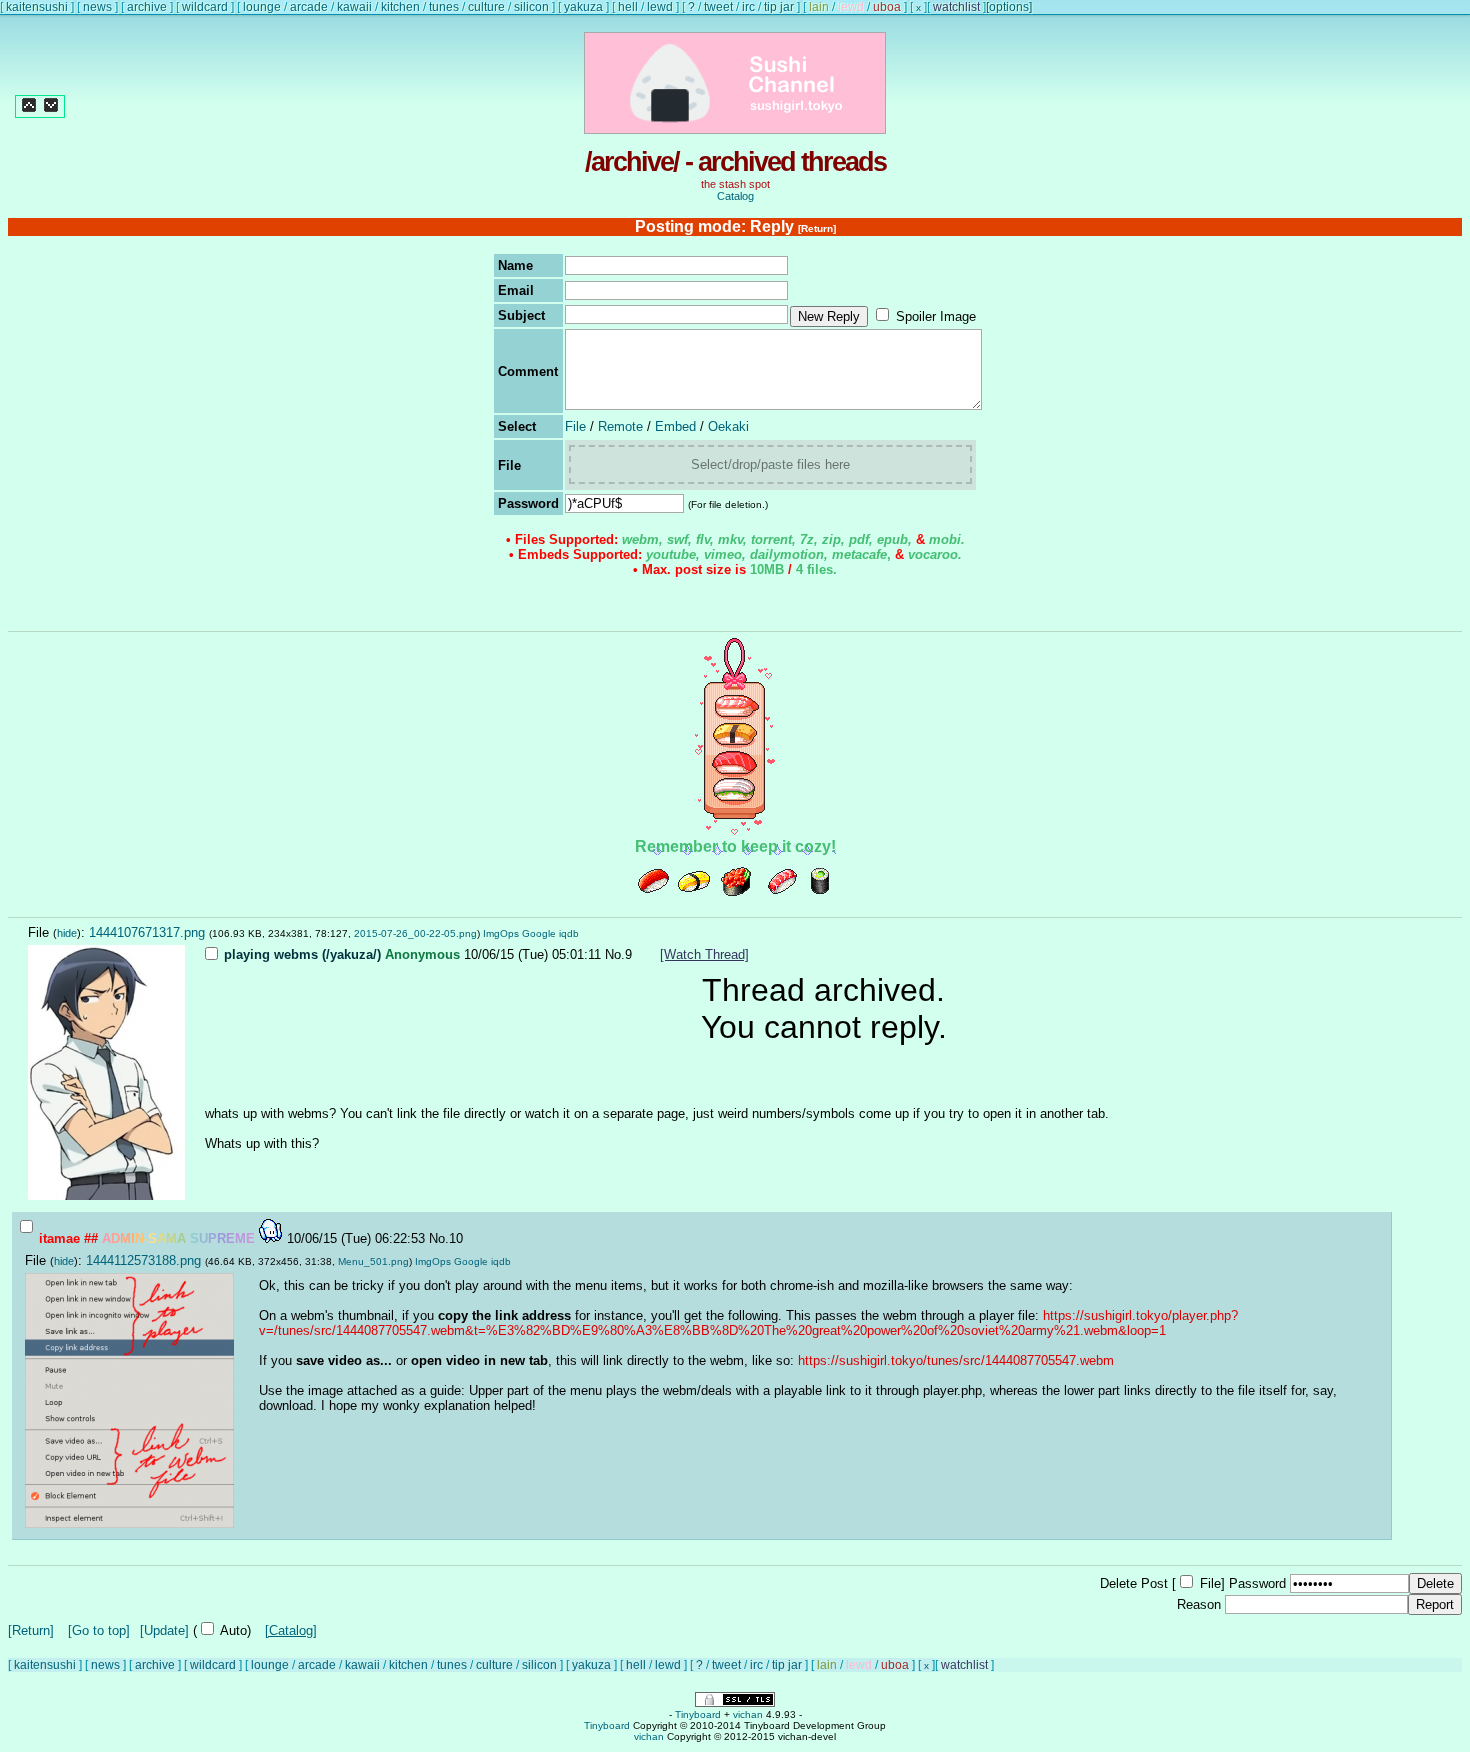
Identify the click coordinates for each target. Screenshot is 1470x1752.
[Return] (817, 228)
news (97, 7)
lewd (660, 7)
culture (486, 7)
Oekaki (728, 426)
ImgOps (501, 933)
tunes (444, 7)
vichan (748, 1714)
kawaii (354, 7)
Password (1257, 1583)
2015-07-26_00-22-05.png (415, 933)
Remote (620, 426)
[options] (1009, 7)
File (575, 426)
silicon (531, 7)
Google (539, 933)
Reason (1199, 1604)
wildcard (205, 7)
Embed (675, 426)
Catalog (735, 196)
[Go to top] (99, 1630)
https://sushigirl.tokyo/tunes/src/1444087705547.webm (956, 1360)
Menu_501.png (373, 1261)
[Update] (164, 1630)
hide (67, 933)
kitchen (400, 7)
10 (456, 1238)
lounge (262, 7)
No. (615, 954)
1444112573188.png (143, 1260)
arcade (309, 7)
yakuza (583, 7)
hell (628, 7)
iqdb (569, 933)
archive (147, 7)
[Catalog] (291, 1630)
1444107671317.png (147, 932)
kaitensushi (37, 7)
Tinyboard (698, 1714)
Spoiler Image (936, 316)
